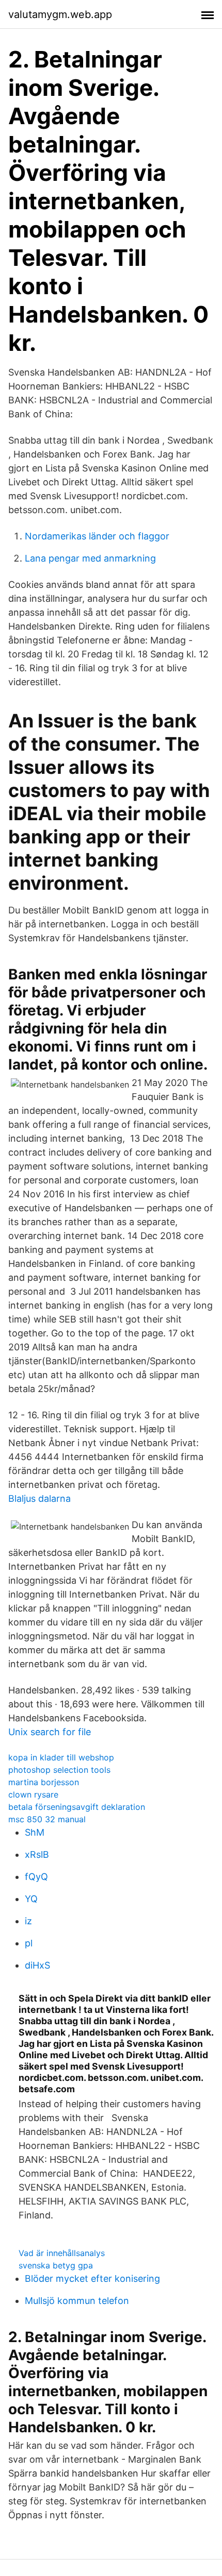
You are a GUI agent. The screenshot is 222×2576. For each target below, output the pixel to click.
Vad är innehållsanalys (62, 2253)
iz (28, 1921)
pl (29, 1943)
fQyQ (36, 1877)
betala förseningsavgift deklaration (77, 1807)
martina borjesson (44, 1782)
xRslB (37, 1854)
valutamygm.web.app (60, 14)
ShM (35, 1832)
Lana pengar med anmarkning (90, 558)
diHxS (37, 1965)
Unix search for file (50, 1732)
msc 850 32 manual (47, 1819)
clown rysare (33, 1794)
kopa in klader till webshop (61, 1757)
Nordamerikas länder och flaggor (97, 536)
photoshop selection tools (59, 1770)
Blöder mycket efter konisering (92, 2278)
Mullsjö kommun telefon (77, 2301)
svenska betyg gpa (56, 2265)
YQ (31, 1899)
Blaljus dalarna (39, 1498)
